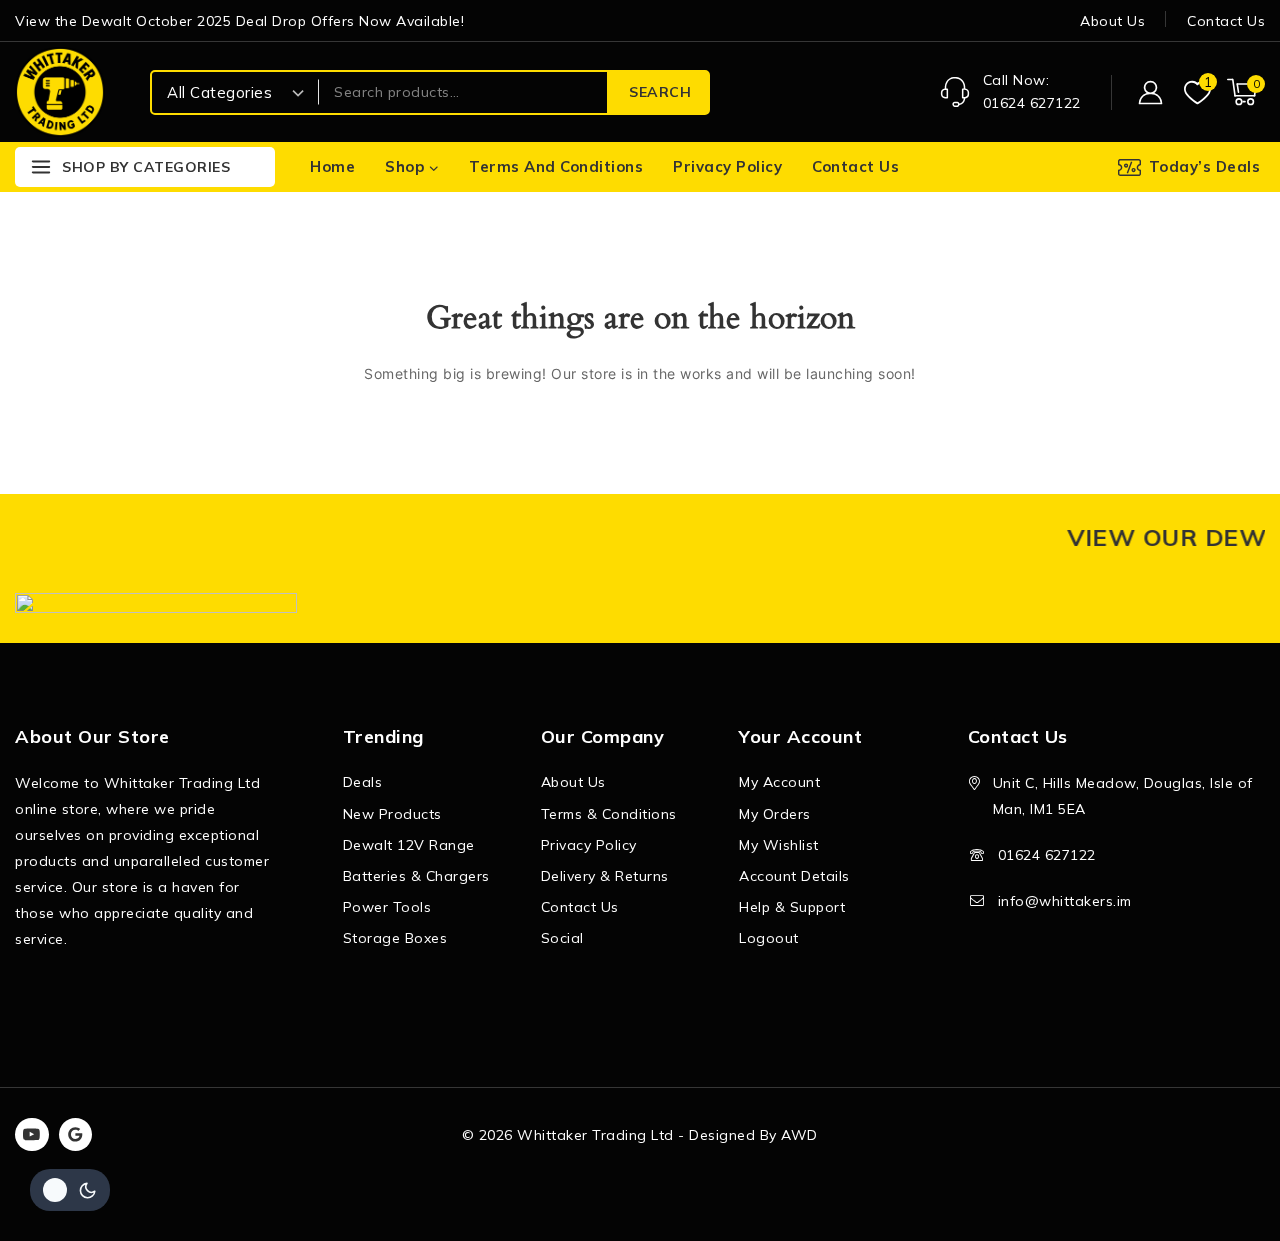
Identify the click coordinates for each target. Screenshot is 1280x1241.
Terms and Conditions (556, 166)
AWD (799, 1135)
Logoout (769, 938)
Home (332, 166)
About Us (1112, 21)
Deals (363, 782)
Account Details (794, 876)
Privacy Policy (727, 166)
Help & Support (792, 907)
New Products (392, 814)
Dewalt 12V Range (409, 845)
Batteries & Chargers (416, 876)
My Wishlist (779, 845)
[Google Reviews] (76, 1135)
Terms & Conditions (609, 814)
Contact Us (1226, 21)
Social (562, 938)
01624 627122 (1047, 855)
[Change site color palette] (70, 1190)
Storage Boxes (395, 938)
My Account (779, 782)
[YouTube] (32, 1135)
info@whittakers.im (1065, 901)
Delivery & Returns (605, 876)
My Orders (775, 814)
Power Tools (387, 907)
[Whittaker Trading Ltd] (60, 91)
